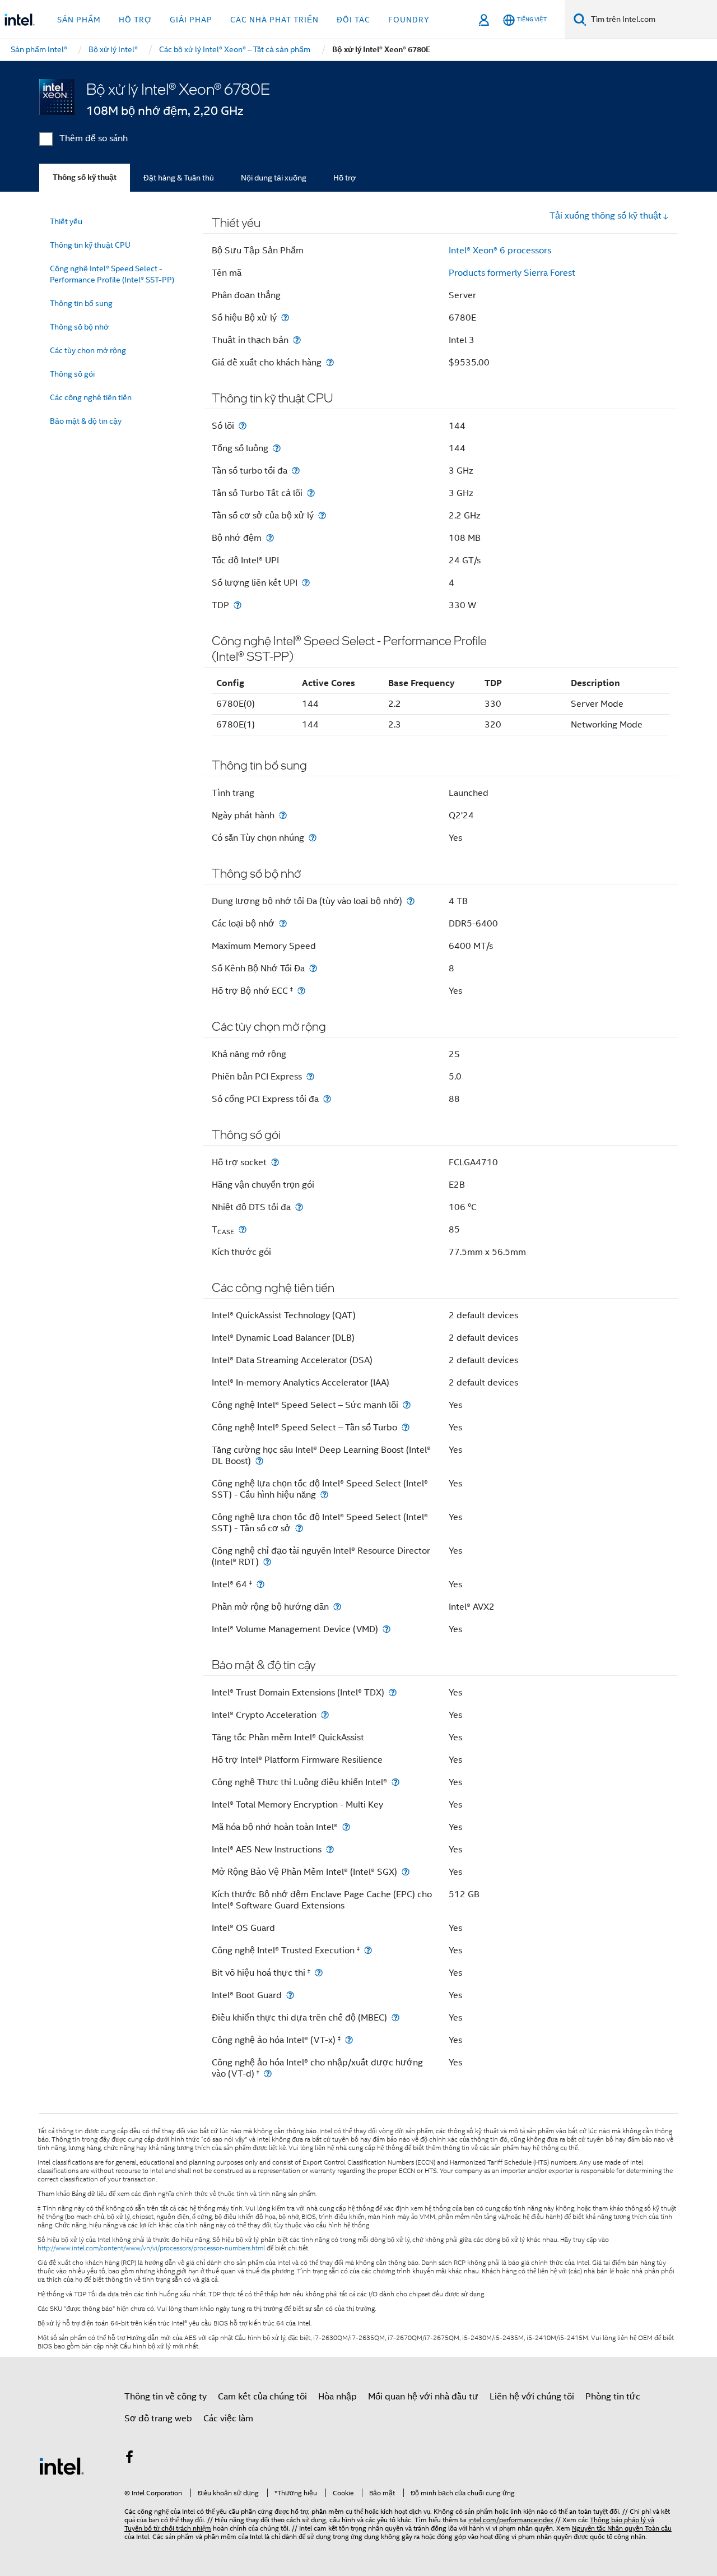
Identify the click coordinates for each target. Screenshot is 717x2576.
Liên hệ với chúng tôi (532, 2397)
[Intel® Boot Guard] (290, 1995)
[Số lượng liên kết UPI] (306, 583)
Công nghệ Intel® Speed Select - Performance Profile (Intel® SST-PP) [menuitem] (112, 274)
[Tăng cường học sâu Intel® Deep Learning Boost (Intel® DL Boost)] (259, 1461)
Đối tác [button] (353, 20)
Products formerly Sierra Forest (512, 273)
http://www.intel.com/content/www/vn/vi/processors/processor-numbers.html (151, 2248)
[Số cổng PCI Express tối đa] (327, 1099)
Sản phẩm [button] (79, 20)
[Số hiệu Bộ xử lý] (285, 318)
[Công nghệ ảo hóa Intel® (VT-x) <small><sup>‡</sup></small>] (349, 2040)
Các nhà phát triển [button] (274, 20)
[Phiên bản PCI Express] (310, 1076)
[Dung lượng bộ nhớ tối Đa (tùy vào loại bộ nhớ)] (411, 901)
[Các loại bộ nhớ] (283, 923)
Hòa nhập (337, 2397)
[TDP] (238, 605)
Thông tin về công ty (166, 2397)
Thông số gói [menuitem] (72, 374)
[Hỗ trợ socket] (275, 1162)
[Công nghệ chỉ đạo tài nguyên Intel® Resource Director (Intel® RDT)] (267, 1562)
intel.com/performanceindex (511, 2520)
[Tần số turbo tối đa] (296, 471)
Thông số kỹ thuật (85, 177)
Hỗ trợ (344, 178)
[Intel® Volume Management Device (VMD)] (387, 1629)
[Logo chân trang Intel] (62, 2466)
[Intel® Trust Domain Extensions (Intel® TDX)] (393, 1692)
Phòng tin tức (613, 2397)
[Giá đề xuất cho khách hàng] (330, 362)
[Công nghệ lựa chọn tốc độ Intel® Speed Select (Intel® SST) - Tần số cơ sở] (299, 1528)
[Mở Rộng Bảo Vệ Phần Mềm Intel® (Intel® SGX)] (406, 1872)
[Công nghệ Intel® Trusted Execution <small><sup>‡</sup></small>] (368, 1950)
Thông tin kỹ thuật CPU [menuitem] (90, 245)
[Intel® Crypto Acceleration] (325, 1715)
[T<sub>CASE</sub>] (243, 1229)
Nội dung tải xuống (274, 178)
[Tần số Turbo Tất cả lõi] (311, 493)
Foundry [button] (409, 20)
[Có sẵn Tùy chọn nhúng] (313, 838)
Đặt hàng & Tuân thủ (179, 178)
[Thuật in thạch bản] (297, 340)
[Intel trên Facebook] (129, 2459)
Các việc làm (228, 2419)
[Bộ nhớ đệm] (270, 538)
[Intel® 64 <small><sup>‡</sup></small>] (260, 1584)
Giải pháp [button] (191, 20)
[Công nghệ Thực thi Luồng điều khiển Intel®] (395, 1782)
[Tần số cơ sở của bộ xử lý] (322, 515)
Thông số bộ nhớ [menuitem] (79, 327)
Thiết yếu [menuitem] (66, 221)
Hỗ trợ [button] (135, 20)
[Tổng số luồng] (277, 448)
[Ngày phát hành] (283, 815)
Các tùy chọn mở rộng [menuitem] (88, 350)
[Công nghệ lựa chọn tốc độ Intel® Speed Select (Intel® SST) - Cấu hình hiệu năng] (324, 1495)
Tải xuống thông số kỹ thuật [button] (606, 216)
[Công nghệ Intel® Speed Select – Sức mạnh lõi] (407, 1405)
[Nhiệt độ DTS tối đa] (299, 1207)
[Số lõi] (243, 426)
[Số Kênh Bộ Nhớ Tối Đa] (313, 968)
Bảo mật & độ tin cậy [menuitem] (86, 421)
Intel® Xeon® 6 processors (500, 251)
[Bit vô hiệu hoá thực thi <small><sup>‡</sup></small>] (319, 1973)
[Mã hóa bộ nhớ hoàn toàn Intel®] (346, 1827)
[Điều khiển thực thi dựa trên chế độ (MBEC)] (395, 2017)
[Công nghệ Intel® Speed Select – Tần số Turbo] (406, 1427)
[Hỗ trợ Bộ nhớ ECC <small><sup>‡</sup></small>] (301, 991)
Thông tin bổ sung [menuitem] (81, 303)
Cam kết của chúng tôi (262, 2397)
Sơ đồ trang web (158, 2419)
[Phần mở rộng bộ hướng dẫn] (337, 1607)
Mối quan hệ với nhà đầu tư (423, 2397)
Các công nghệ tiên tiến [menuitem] (91, 397)
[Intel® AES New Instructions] (330, 1849)
